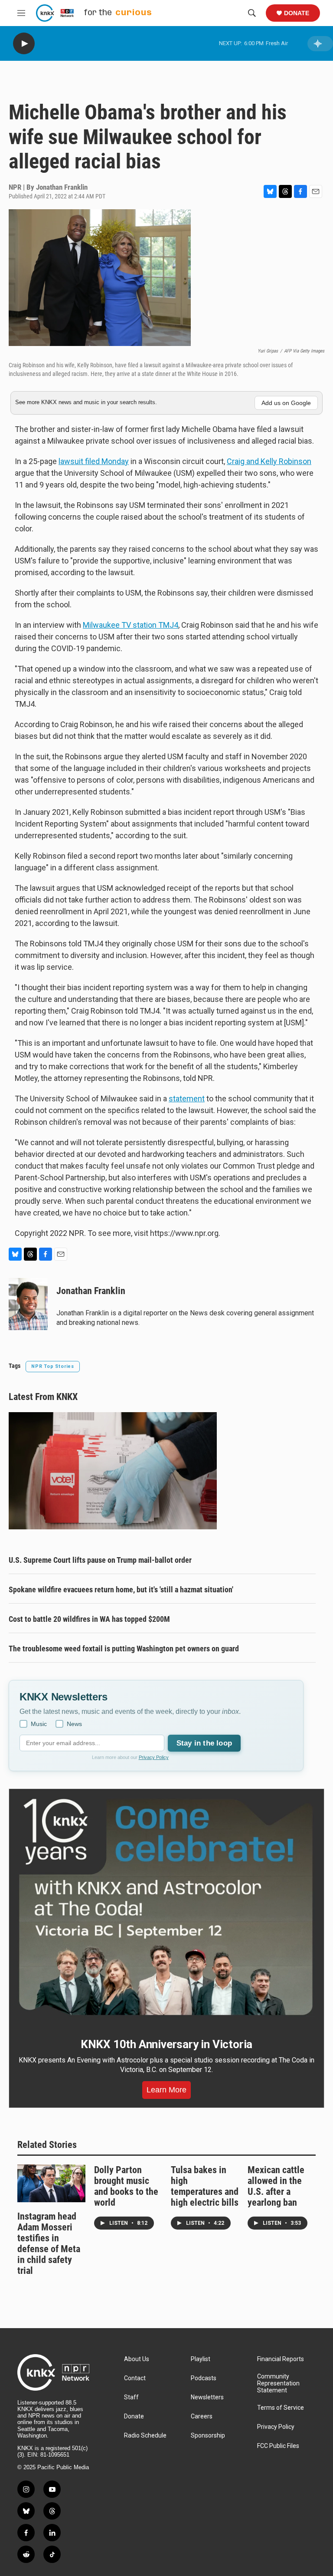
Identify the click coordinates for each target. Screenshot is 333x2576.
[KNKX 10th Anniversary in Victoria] (166, 1907)
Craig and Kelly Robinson (269, 461)
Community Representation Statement (278, 2383)
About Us (137, 2359)
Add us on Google (286, 403)
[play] (24, 44)
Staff (131, 2397)
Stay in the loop (204, 1743)
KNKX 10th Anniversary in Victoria (166, 2044)
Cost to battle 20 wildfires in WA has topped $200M (89, 1619)
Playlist (201, 2359)
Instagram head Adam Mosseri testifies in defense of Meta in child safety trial (49, 2243)
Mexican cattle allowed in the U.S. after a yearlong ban (276, 2186)
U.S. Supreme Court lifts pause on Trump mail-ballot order (100, 1560)
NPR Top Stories (53, 1366)
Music (39, 1724)
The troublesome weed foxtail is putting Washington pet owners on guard (124, 1649)
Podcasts (204, 2378)
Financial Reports (281, 2359)
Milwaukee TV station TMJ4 (131, 625)
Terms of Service (281, 2408)
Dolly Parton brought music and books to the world (126, 2186)
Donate (297, 13)
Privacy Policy (154, 1757)
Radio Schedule (145, 2436)
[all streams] (320, 44)
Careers (202, 2416)
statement (187, 1099)
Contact (135, 2378)
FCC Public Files (278, 2446)
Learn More (166, 2090)
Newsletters (207, 2397)
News (74, 1724)
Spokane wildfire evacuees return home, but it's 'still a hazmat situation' (121, 1589)
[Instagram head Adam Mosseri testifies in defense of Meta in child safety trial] (51, 2183)
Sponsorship (208, 2436)
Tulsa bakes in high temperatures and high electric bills (205, 2186)
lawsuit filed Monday (94, 461)
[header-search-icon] (252, 13)
